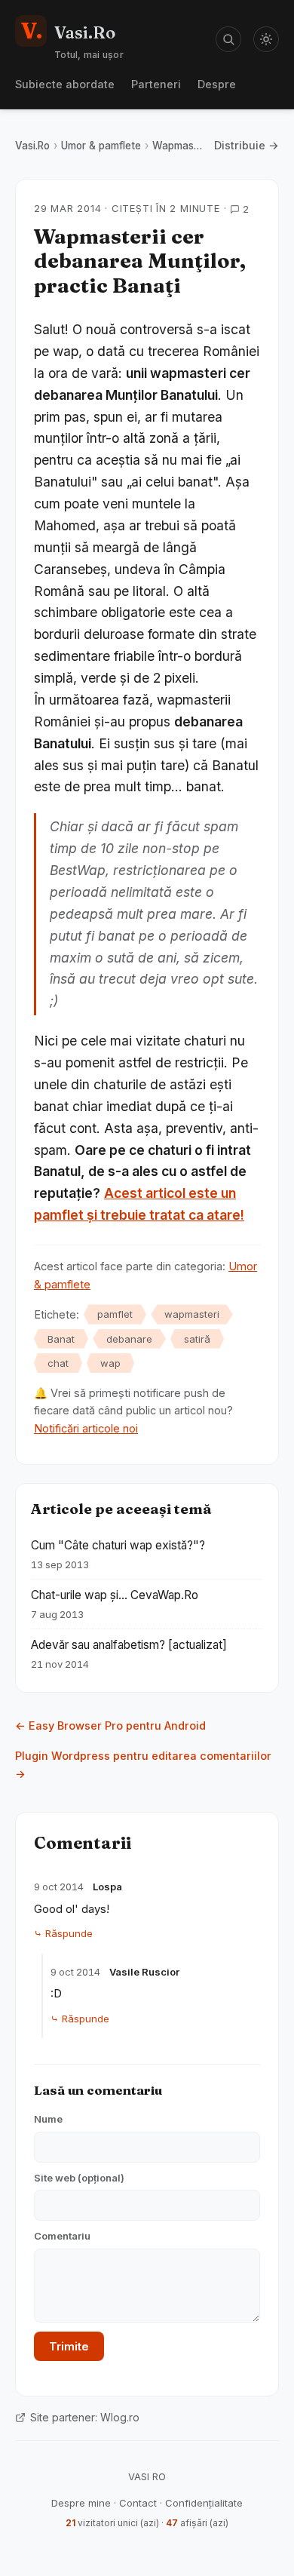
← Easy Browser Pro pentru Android (110, 1726)
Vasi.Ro (32, 146)
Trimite (69, 2346)
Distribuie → (247, 145)
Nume (48, 2119)
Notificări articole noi (86, 1428)
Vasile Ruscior (144, 1972)
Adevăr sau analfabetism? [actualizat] (129, 1645)
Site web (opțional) (79, 2178)
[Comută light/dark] (266, 39)
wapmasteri (192, 1314)
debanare (129, 1339)
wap (110, 1363)
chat (58, 1363)
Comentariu (62, 2236)
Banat (61, 1339)
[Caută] (228, 39)
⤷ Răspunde (63, 1933)
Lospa (107, 1887)
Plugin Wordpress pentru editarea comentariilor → (143, 1765)
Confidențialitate (204, 2503)
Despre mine (81, 2503)
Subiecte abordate (65, 84)
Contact (138, 2503)
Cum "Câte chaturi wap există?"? (118, 1545)
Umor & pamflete (101, 146)
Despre (217, 84)
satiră (197, 1339)
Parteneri (156, 84)
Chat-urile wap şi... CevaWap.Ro (115, 1595)
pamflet (115, 1314)
